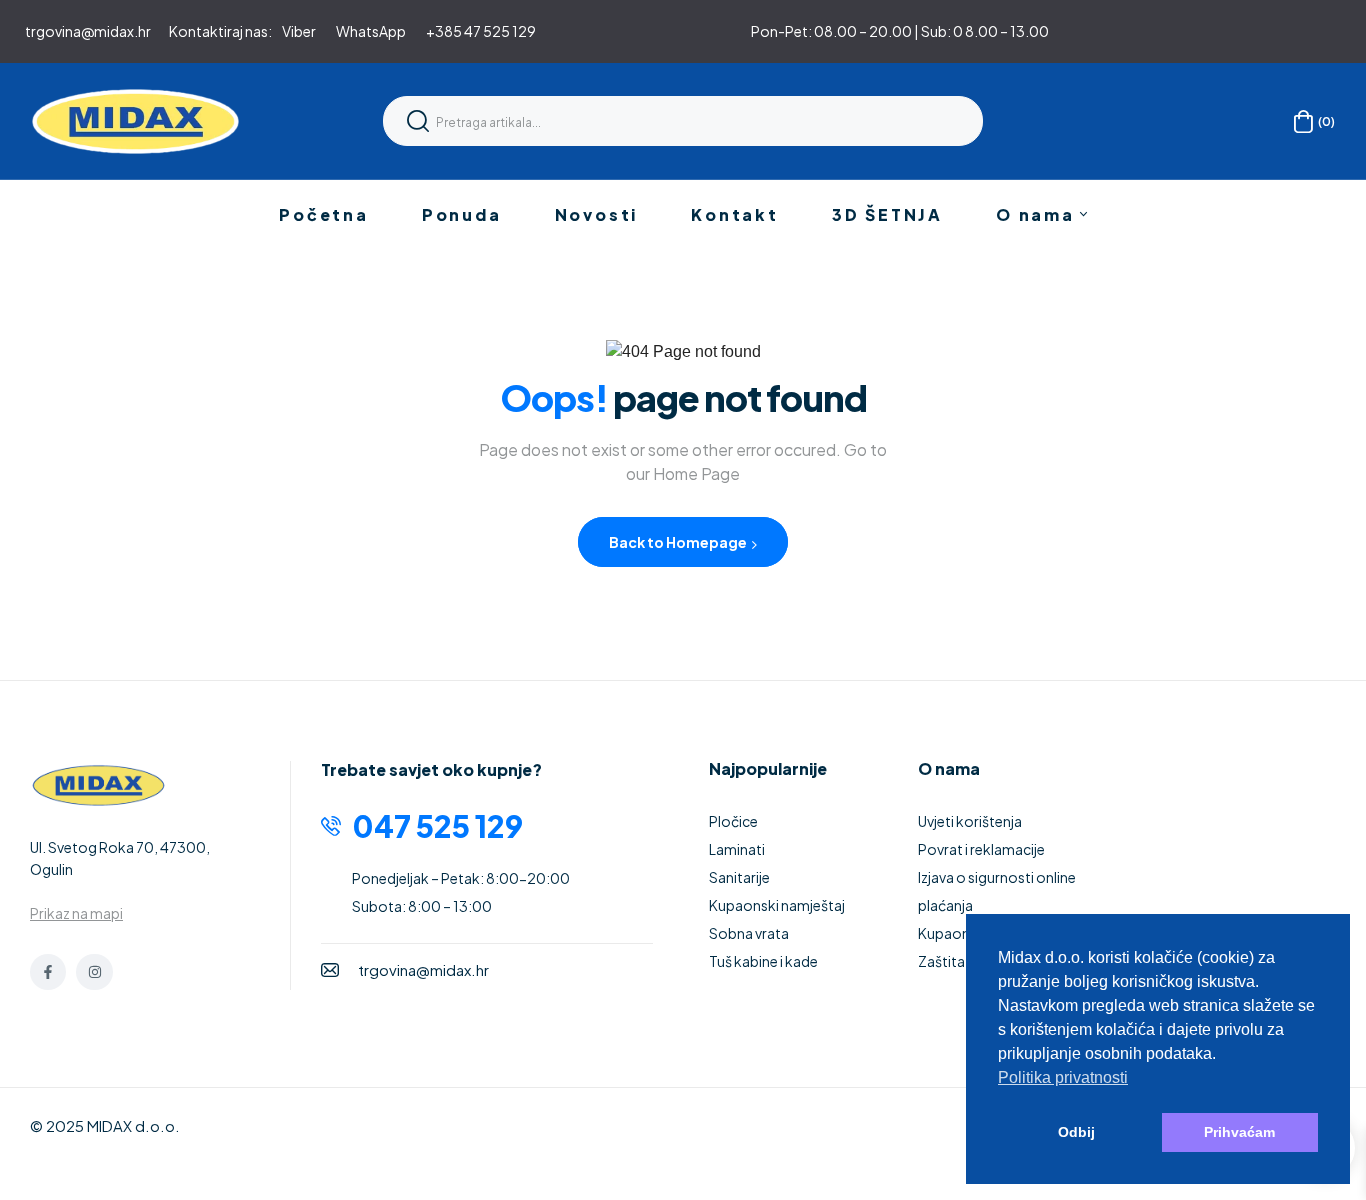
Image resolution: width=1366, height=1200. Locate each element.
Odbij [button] (1076, 1132)
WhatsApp (371, 31)
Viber (299, 31)
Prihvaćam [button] (1239, 1132)
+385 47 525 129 (481, 31)
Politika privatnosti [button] (1063, 1077)
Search (418, 121)
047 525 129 (438, 826)
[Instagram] (94, 972)
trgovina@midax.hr (88, 31)
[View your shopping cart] (1303, 121)
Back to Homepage (679, 542)
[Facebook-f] (48, 972)
